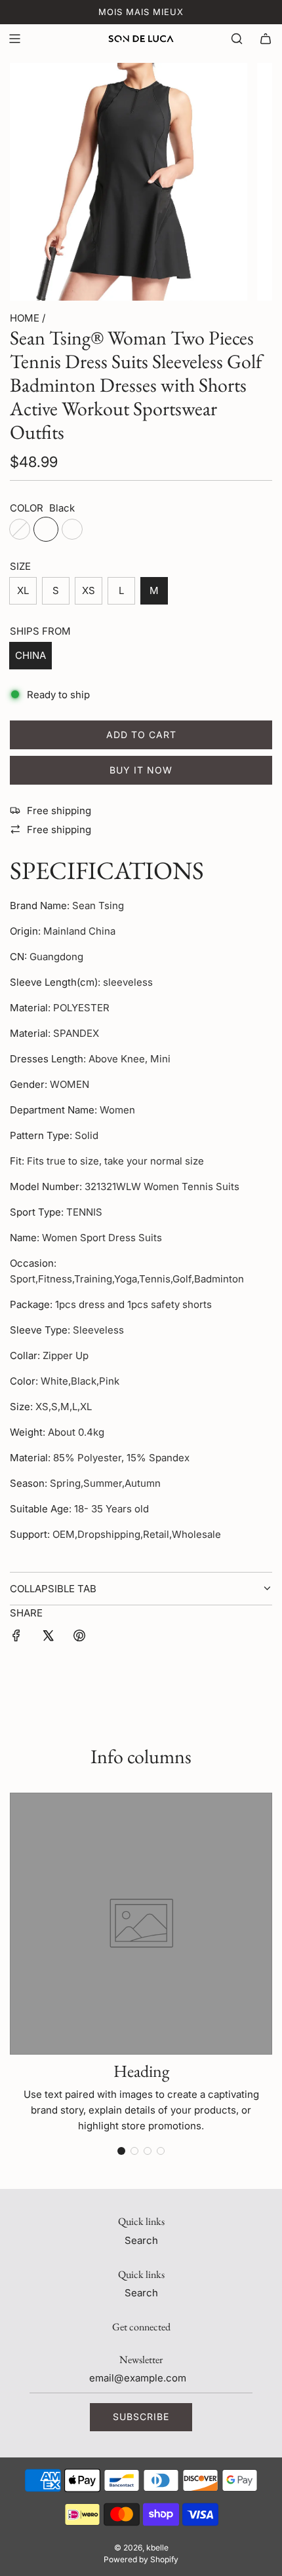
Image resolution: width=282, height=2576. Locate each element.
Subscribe (141, 2417)
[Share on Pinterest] (79, 1638)
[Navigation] (14, 39)
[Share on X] (48, 1638)
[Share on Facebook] (16, 1638)
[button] (121, 2151)
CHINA (30, 655)
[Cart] (266, 39)
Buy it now (141, 770)
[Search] (237, 39)
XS (89, 590)
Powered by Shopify (141, 2559)
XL (23, 590)
